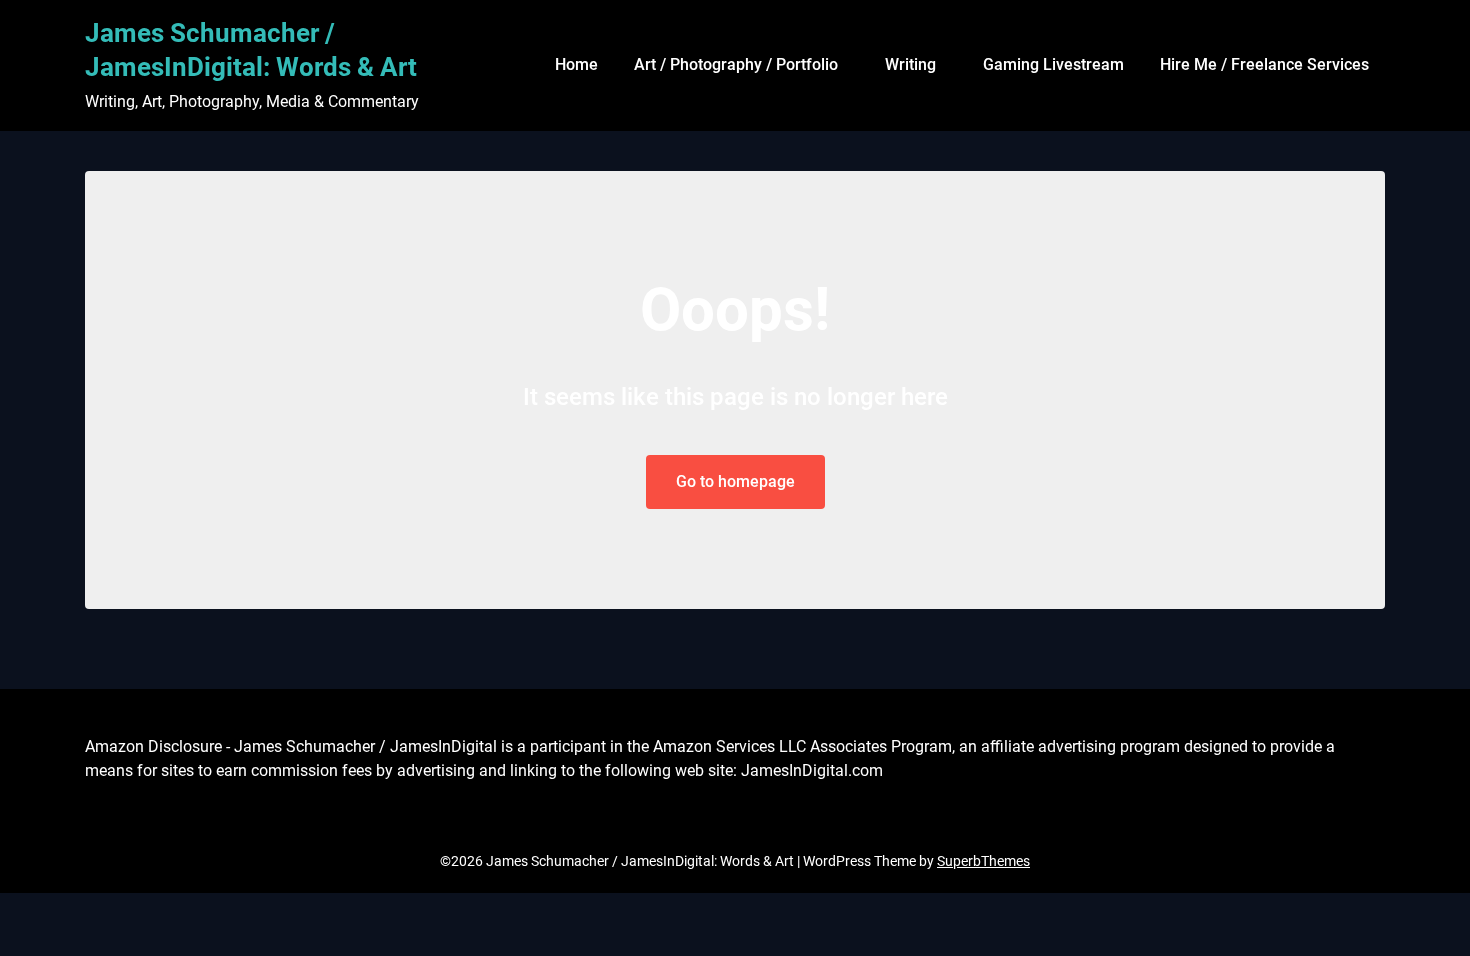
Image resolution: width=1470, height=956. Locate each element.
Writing (910, 64)
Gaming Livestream (1053, 64)
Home (576, 64)
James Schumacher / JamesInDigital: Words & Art (251, 50)
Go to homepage (735, 481)
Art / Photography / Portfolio (736, 64)
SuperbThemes (983, 861)
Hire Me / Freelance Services (1264, 64)
